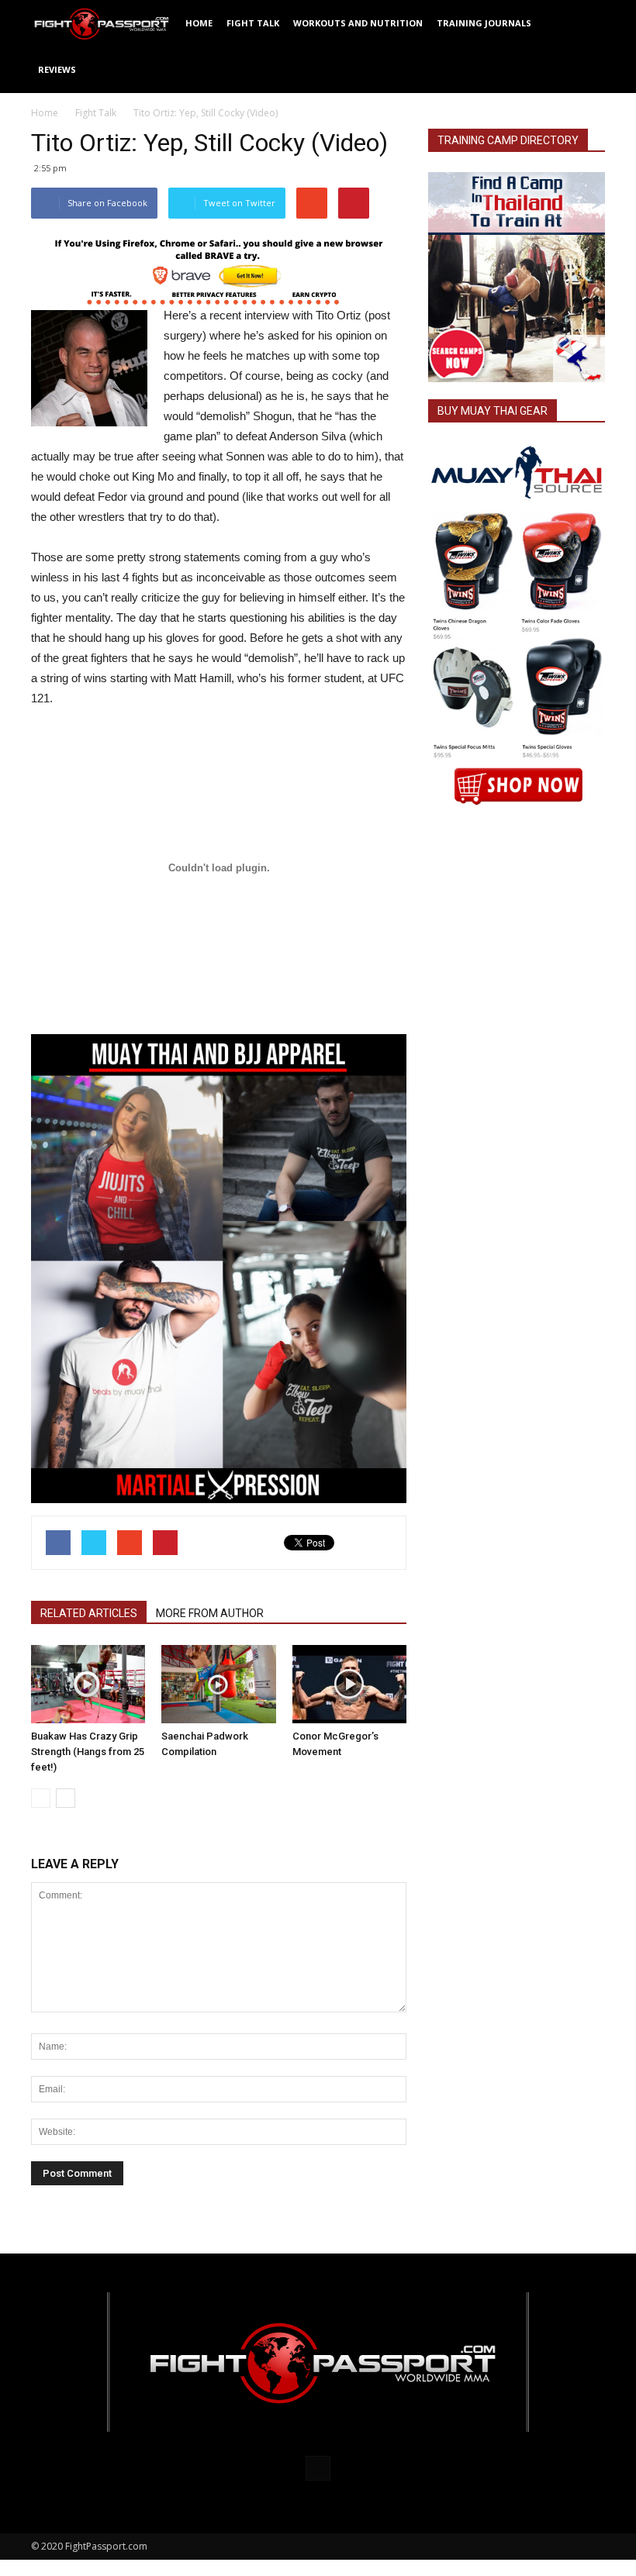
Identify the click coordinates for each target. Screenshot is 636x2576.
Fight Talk (253, 23)
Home (199, 23)
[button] (586, 47)
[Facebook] (318, 2468)
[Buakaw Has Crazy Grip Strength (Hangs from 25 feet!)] (88, 1684)
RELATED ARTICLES (89, 1613)
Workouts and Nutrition (358, 23)
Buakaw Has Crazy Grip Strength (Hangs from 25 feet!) (88, 1752)
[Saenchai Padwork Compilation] (218, 1684)
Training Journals (484, 23)
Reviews (57, 69)
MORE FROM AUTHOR (210, 1613)
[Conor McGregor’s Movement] (349, 1684)
